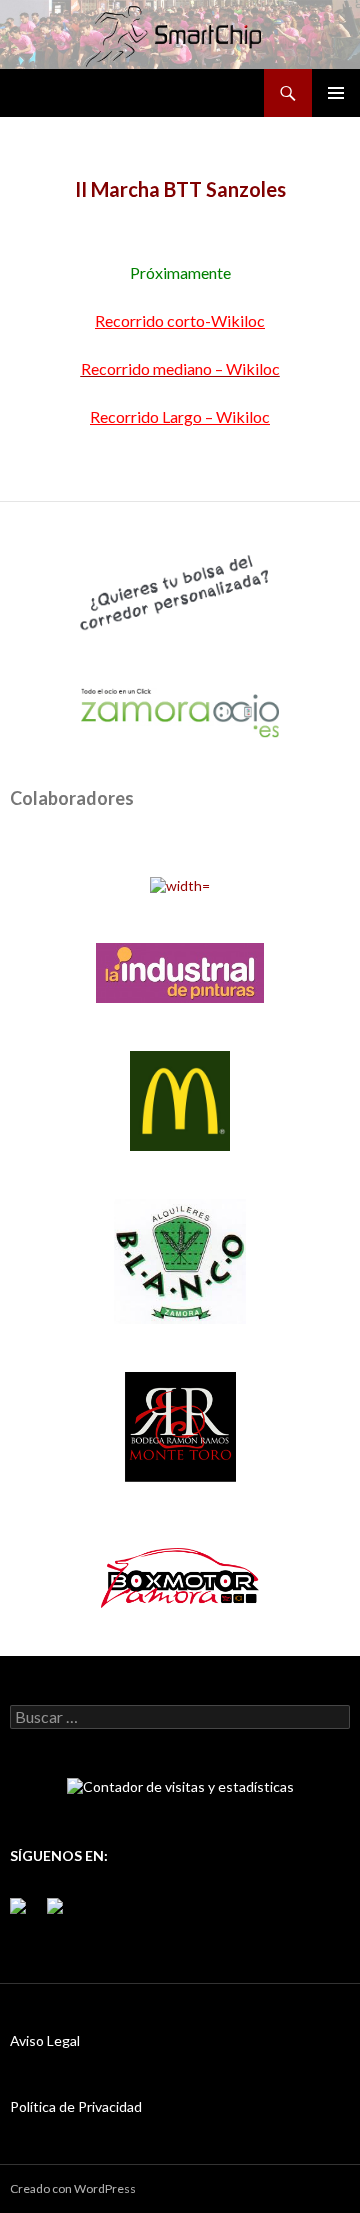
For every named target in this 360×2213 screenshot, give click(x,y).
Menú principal (336, 93)
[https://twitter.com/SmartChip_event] (63, 1914)
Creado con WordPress (73, 2188)
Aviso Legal (45, 2040)
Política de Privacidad (76, 2106)
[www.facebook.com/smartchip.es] (26, 1914)
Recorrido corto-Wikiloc (180, 320)
